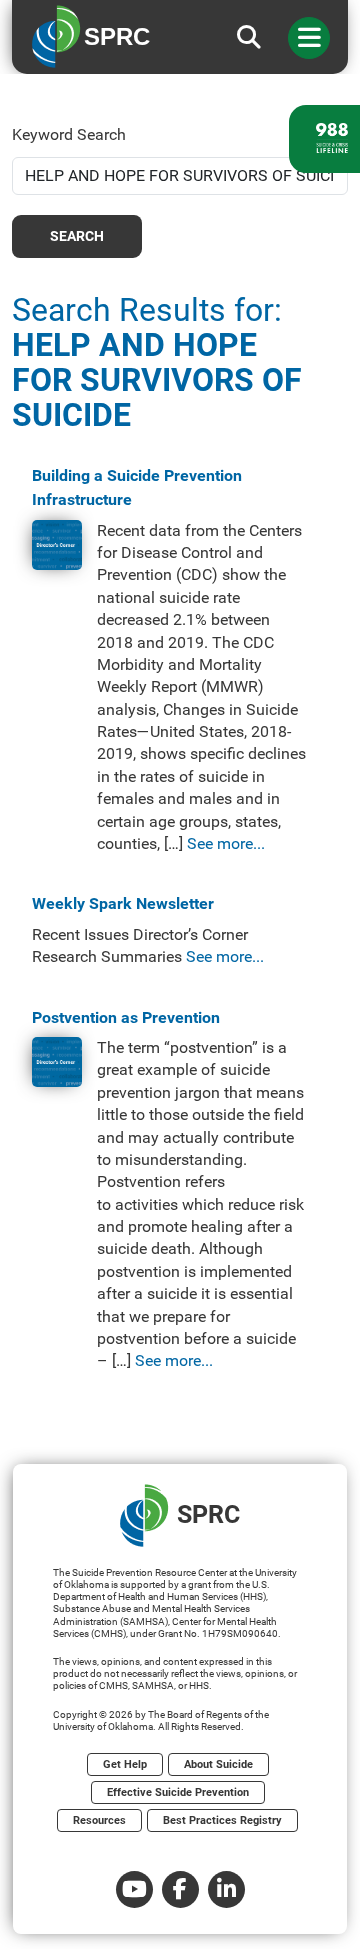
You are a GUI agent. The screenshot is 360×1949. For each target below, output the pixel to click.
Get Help (125, 1764)
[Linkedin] (226, 1889)
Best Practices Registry (222, 1820)
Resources (99, 1820)
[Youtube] (134, 1889)
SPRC (208, 1514)
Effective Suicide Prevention (178, 1792)
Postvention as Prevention (126, 1017)
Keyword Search (69, 134)
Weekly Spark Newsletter (123, 903)
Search (77, 236)
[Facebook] (180, 1889)
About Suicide (218, 1764)
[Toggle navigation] (309, 38)
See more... (226, 843)
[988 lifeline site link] (324, 139)
